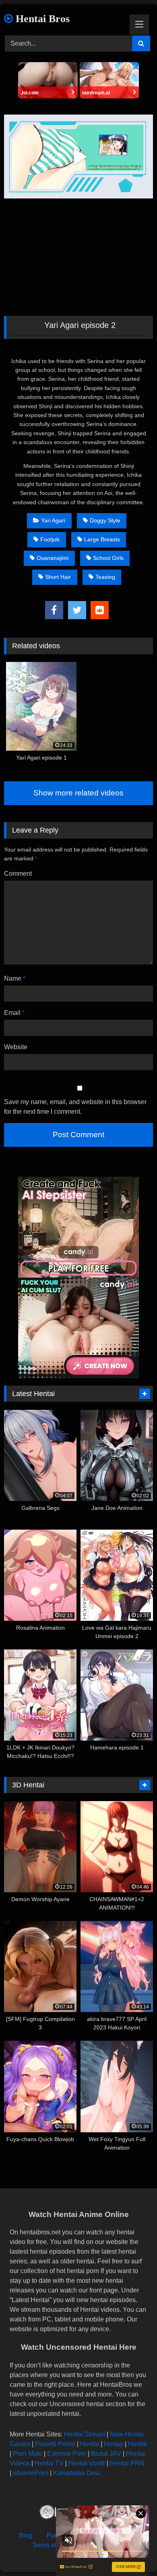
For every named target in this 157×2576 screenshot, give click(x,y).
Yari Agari (53, 520)
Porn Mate (28, 2454)
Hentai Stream (85, 2434)
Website (16, 1047)
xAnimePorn (31, 2473)
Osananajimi (53, 558)
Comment (18, 874)
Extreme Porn (67, 2454)
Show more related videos (78, 793)
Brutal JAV (106, 2454)
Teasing (105, 577)
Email (14, 1013)
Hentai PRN (127, 2463)
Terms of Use (51, 2545)
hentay (114, 2444)
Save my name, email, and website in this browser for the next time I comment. (75, 1107)
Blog (26, 2535)
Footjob (50, 539)
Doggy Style (105, 520)
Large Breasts (102, 539)
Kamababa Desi (76, 2473)
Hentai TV (49, 2463)
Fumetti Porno (55, 2444)
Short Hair (58, 577)
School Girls (108, 558)
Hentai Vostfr (87, 2463)
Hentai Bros (41, 19)
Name (15, 978)
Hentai (90, 2444)
